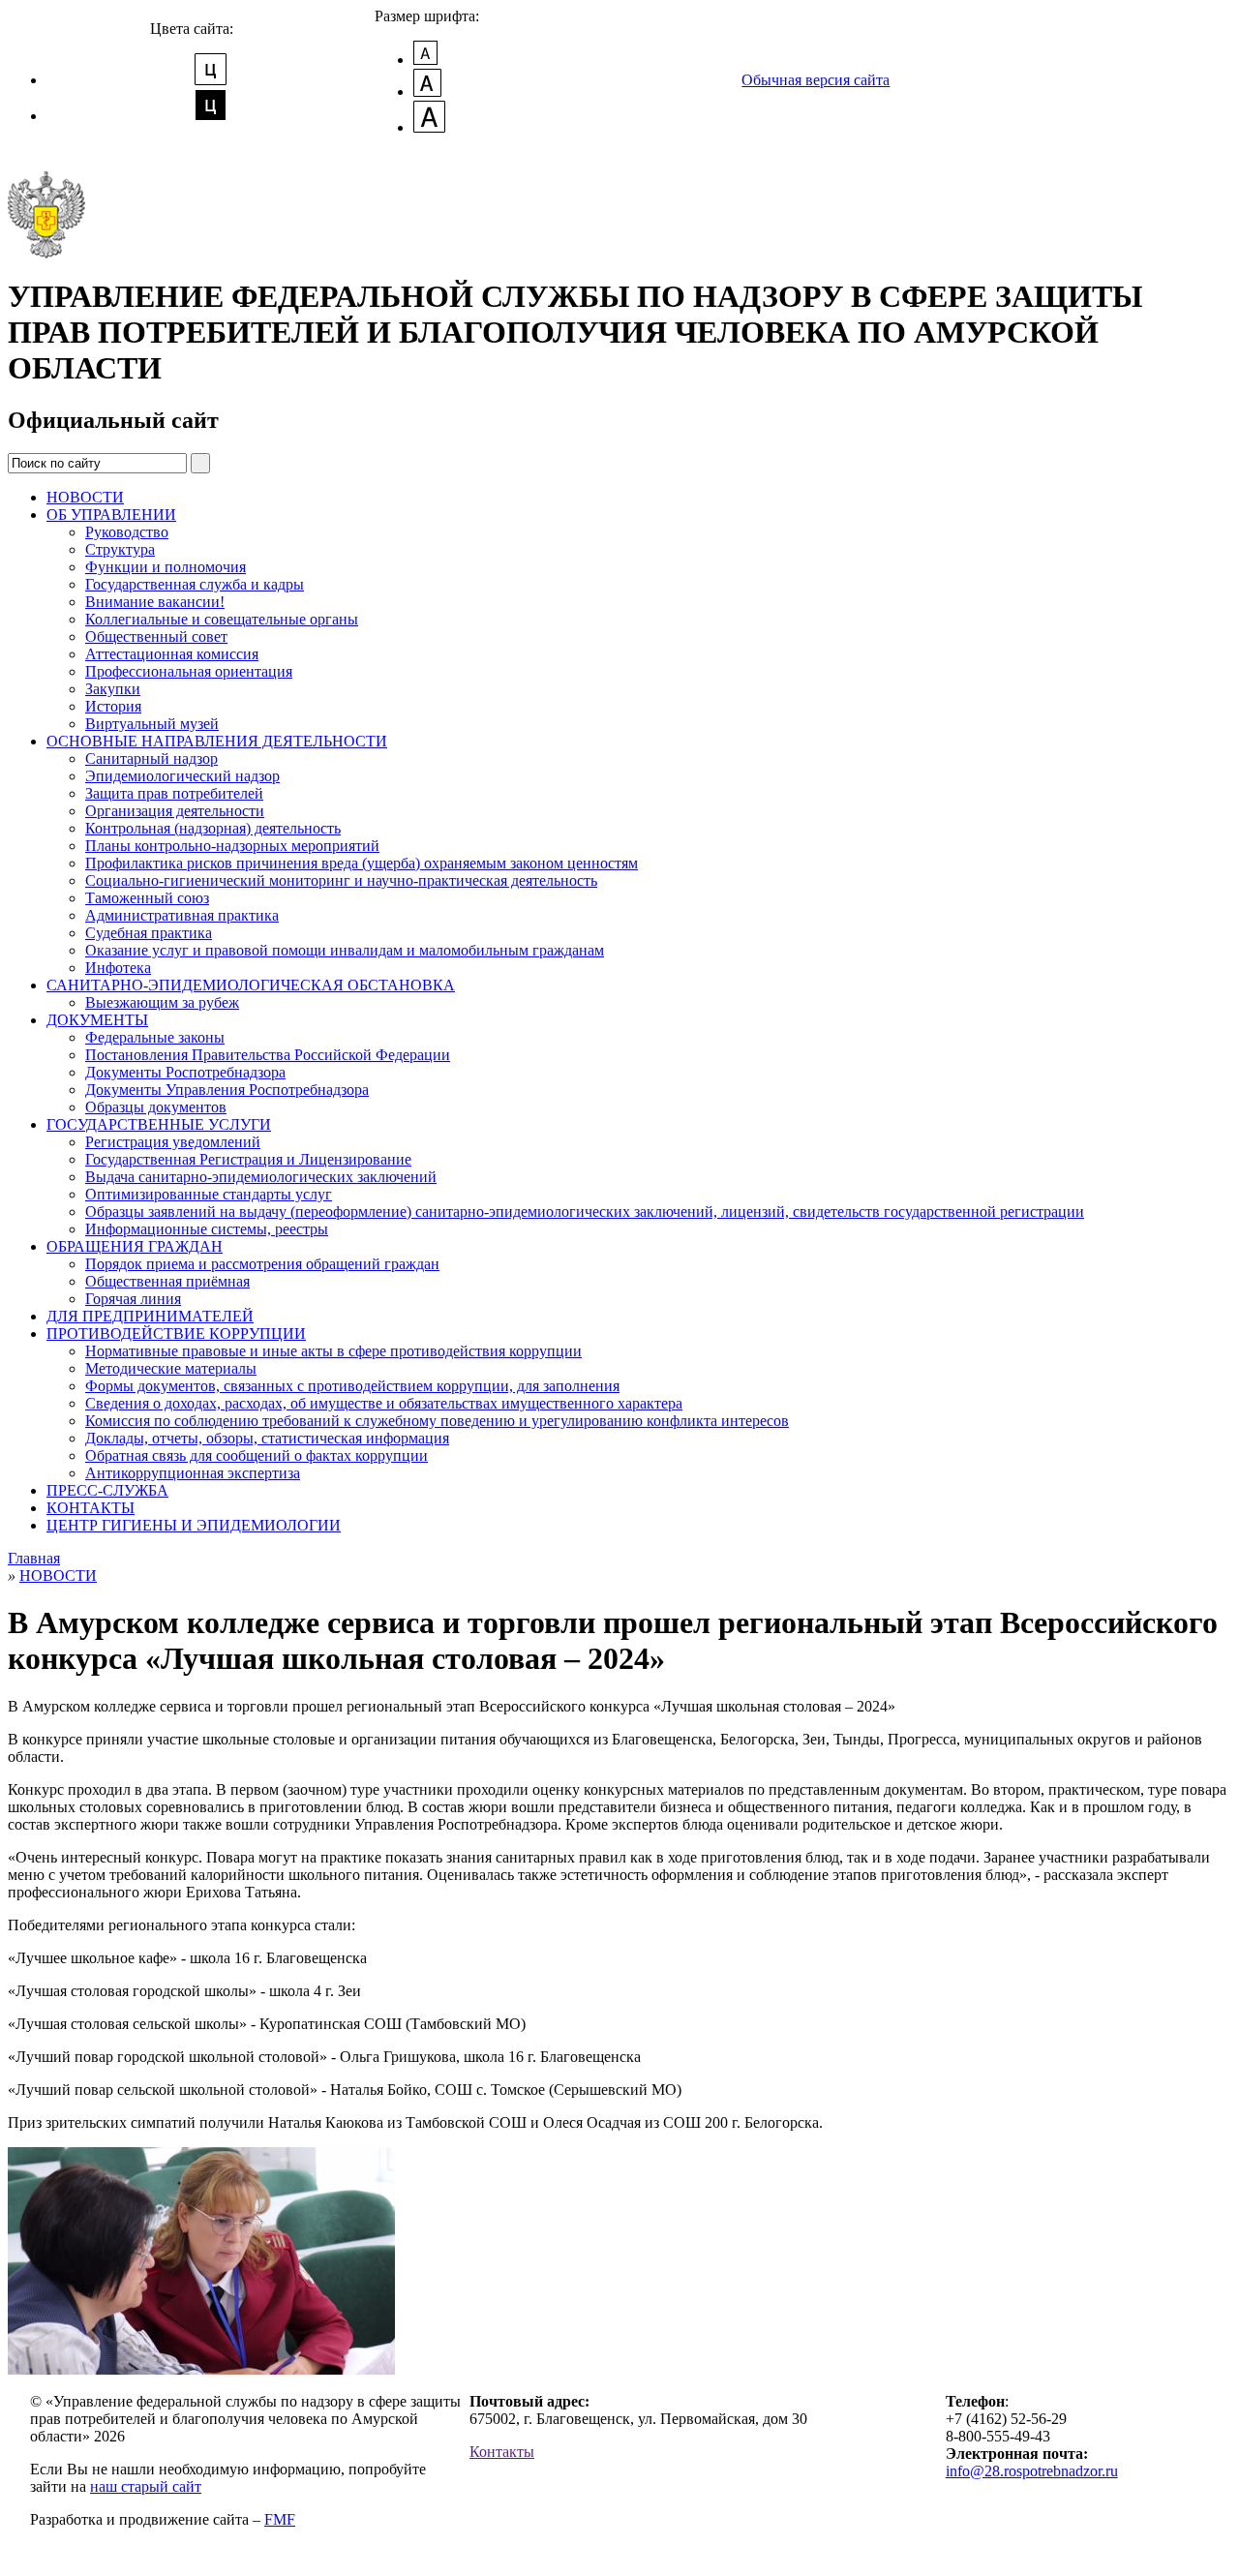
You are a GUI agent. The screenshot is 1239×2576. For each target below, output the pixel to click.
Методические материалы (171, 1368)
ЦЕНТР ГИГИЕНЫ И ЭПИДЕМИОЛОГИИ (194, 1525)
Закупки (113, 689)
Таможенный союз (147, 898)
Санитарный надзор (151, 758)
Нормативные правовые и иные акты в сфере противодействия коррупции (333, 1351)
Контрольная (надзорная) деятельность (213, 828)
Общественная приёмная (167, 1281)
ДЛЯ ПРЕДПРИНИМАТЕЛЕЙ (150, 1316)
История (113, 706)
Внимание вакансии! (155, 602)
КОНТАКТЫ (91, 1508)
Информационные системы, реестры (207, 1229)
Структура (120, 549)
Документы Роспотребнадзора (185, 1072)
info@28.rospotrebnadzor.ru (1032, 2471)
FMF (280, 2519)
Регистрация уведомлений (173, 1142)
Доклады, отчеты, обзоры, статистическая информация (267, 1438)
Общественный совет (156, 636)
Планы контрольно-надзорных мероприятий (232, 846)
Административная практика (182, 915)
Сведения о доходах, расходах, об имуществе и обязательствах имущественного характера (384, 1403)
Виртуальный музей (152, 724)
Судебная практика (149, 933)
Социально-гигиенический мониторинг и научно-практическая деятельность (341, 880)
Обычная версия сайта (816, 80)
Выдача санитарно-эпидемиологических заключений (261, 1177)
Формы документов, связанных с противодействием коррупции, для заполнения (352, 1386)
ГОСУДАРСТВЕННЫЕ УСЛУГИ (159, 1124)
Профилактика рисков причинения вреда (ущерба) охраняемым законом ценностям (362, 863)
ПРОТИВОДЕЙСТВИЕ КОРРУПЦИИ (176, 1333)
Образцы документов (156, 1107)
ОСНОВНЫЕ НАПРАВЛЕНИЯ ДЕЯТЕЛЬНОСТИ (217, 741)
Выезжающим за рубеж (162, 1002)
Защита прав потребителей (174, 793)
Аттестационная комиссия (172, 654)
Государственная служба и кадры (195, 584)
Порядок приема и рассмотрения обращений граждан (262, 1264)
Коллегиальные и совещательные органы (222, 619)
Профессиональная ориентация (189, 671)
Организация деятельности (175, 811)
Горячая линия (133, 1299)
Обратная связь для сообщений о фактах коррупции (257, 1455)
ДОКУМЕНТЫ (97, 1020)
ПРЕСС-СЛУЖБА (107, 1490)
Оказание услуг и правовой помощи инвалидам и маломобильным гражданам (345, 950)
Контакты (502, 2452)
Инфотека (118, 968)
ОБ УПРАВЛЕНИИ (111, 515)
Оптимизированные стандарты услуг (209, 1194)
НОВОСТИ (85, 497)
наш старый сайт (146, 2486)
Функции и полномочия (166, 567)
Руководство (127, 532)
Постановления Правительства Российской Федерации (268, 1055)
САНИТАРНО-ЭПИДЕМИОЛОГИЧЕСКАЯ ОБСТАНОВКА (251, 985)
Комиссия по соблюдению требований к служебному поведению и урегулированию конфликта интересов (437, 1421)
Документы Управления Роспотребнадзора (227, 1090)
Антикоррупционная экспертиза (193, 1473)
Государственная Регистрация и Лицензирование (248, 1159)
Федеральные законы (155, 1037)
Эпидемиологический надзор (182, 776)
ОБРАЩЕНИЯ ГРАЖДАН (135, 1246)
